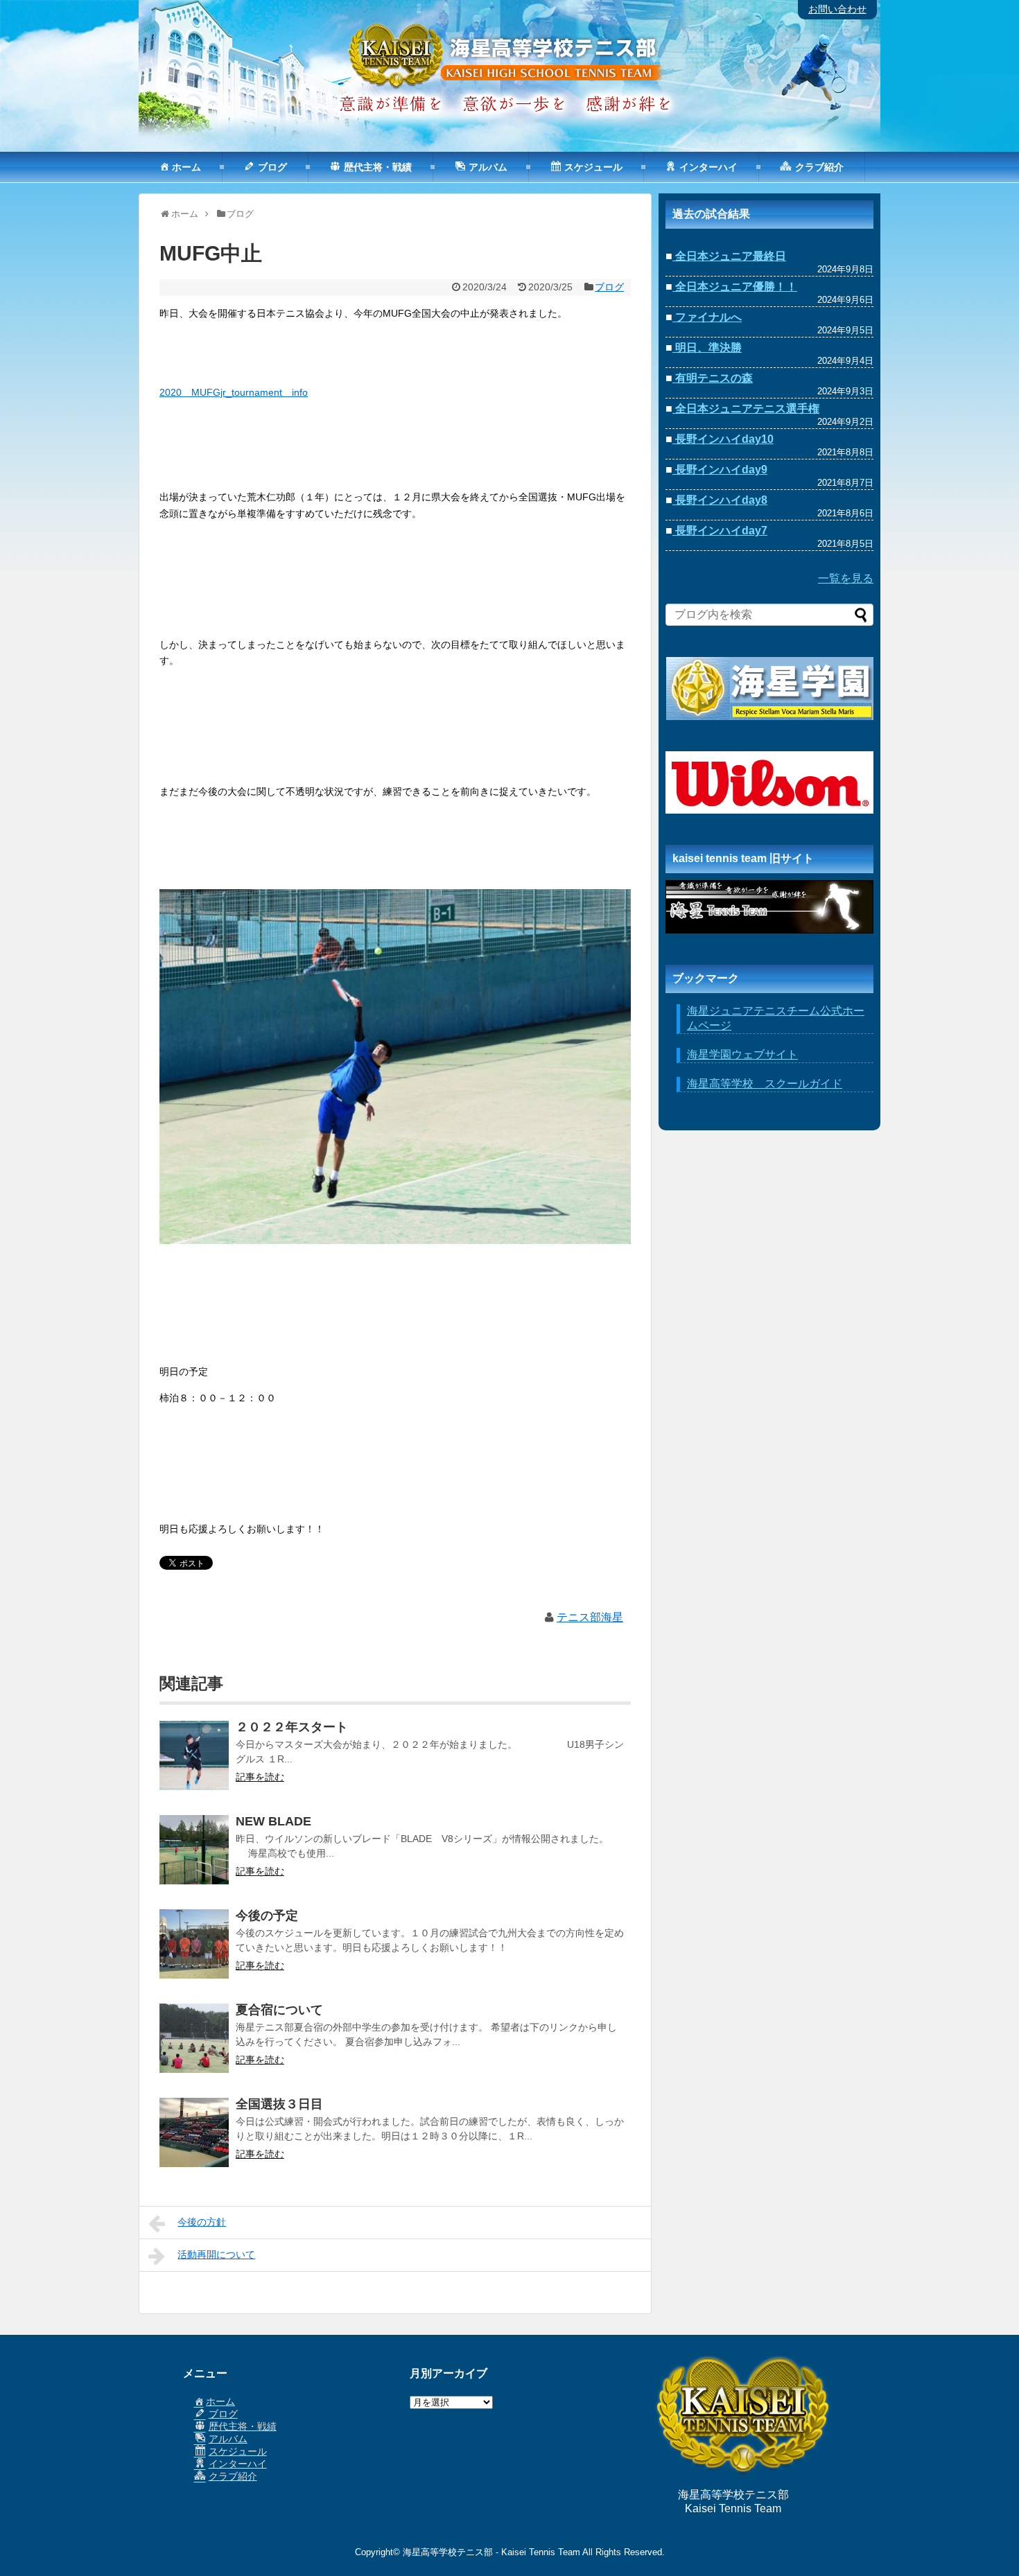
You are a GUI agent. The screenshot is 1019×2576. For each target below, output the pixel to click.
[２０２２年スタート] (194, 1764)
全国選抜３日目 (279, 2104)
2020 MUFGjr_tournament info (234, 392)
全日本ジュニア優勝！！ (735, 287)
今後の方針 (202, 2222)
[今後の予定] (194, 1953)
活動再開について (216, 2254)
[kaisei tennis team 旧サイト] (769, 907)
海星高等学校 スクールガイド (765, 1084)
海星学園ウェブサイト (742, 1054)
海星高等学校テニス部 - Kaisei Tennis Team (491, 2552)
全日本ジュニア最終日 (729, 256)
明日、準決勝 (707, 348)
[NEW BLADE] (194, 1859)
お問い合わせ (837, 9)
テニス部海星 (590, 1617)
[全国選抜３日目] (194, 2141)
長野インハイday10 (723, 439)
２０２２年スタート (292, 1727)
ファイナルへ (707, 317)
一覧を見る (846, 578)
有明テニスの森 (713, 378)
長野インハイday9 (720, 470)
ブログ (609, 287)
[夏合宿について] (194, 2047)
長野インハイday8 (720, 500)
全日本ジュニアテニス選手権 (746, 409)
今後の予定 (267, 1916)
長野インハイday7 (720, 531)
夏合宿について (279, 2010)
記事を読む (260, 1777)
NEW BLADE (273, 1821)
